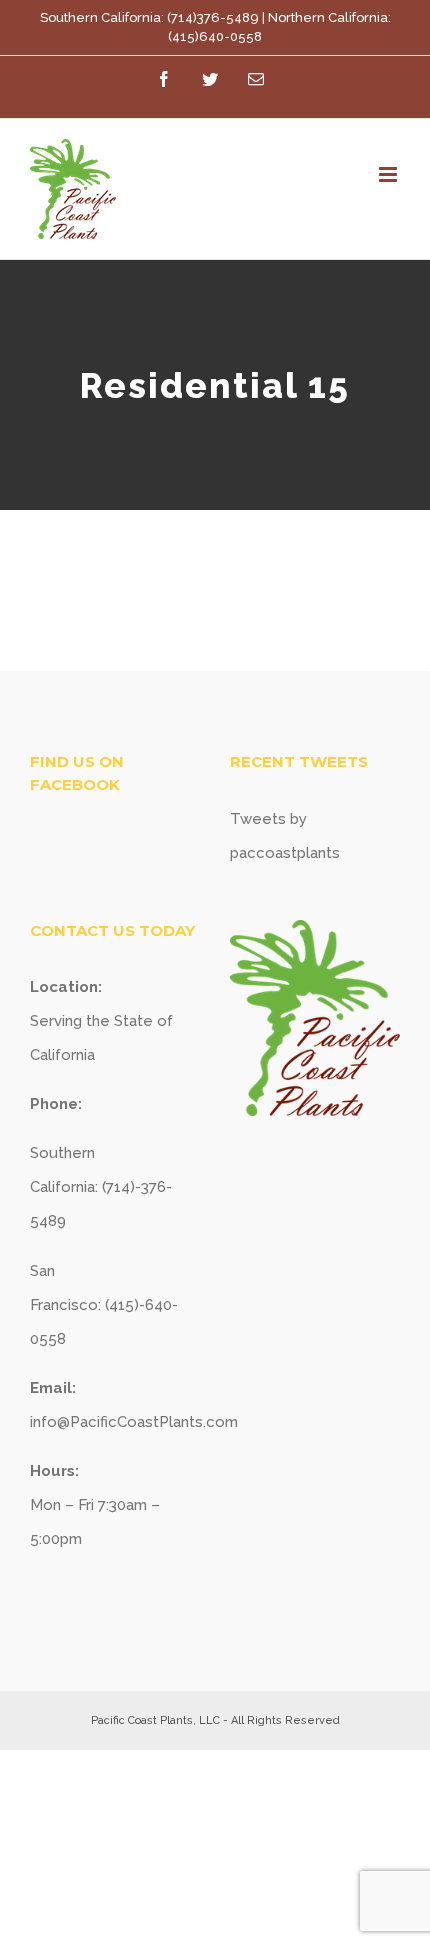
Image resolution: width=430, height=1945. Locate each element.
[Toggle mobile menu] (389, 174)
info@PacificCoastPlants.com (134, 1422)
